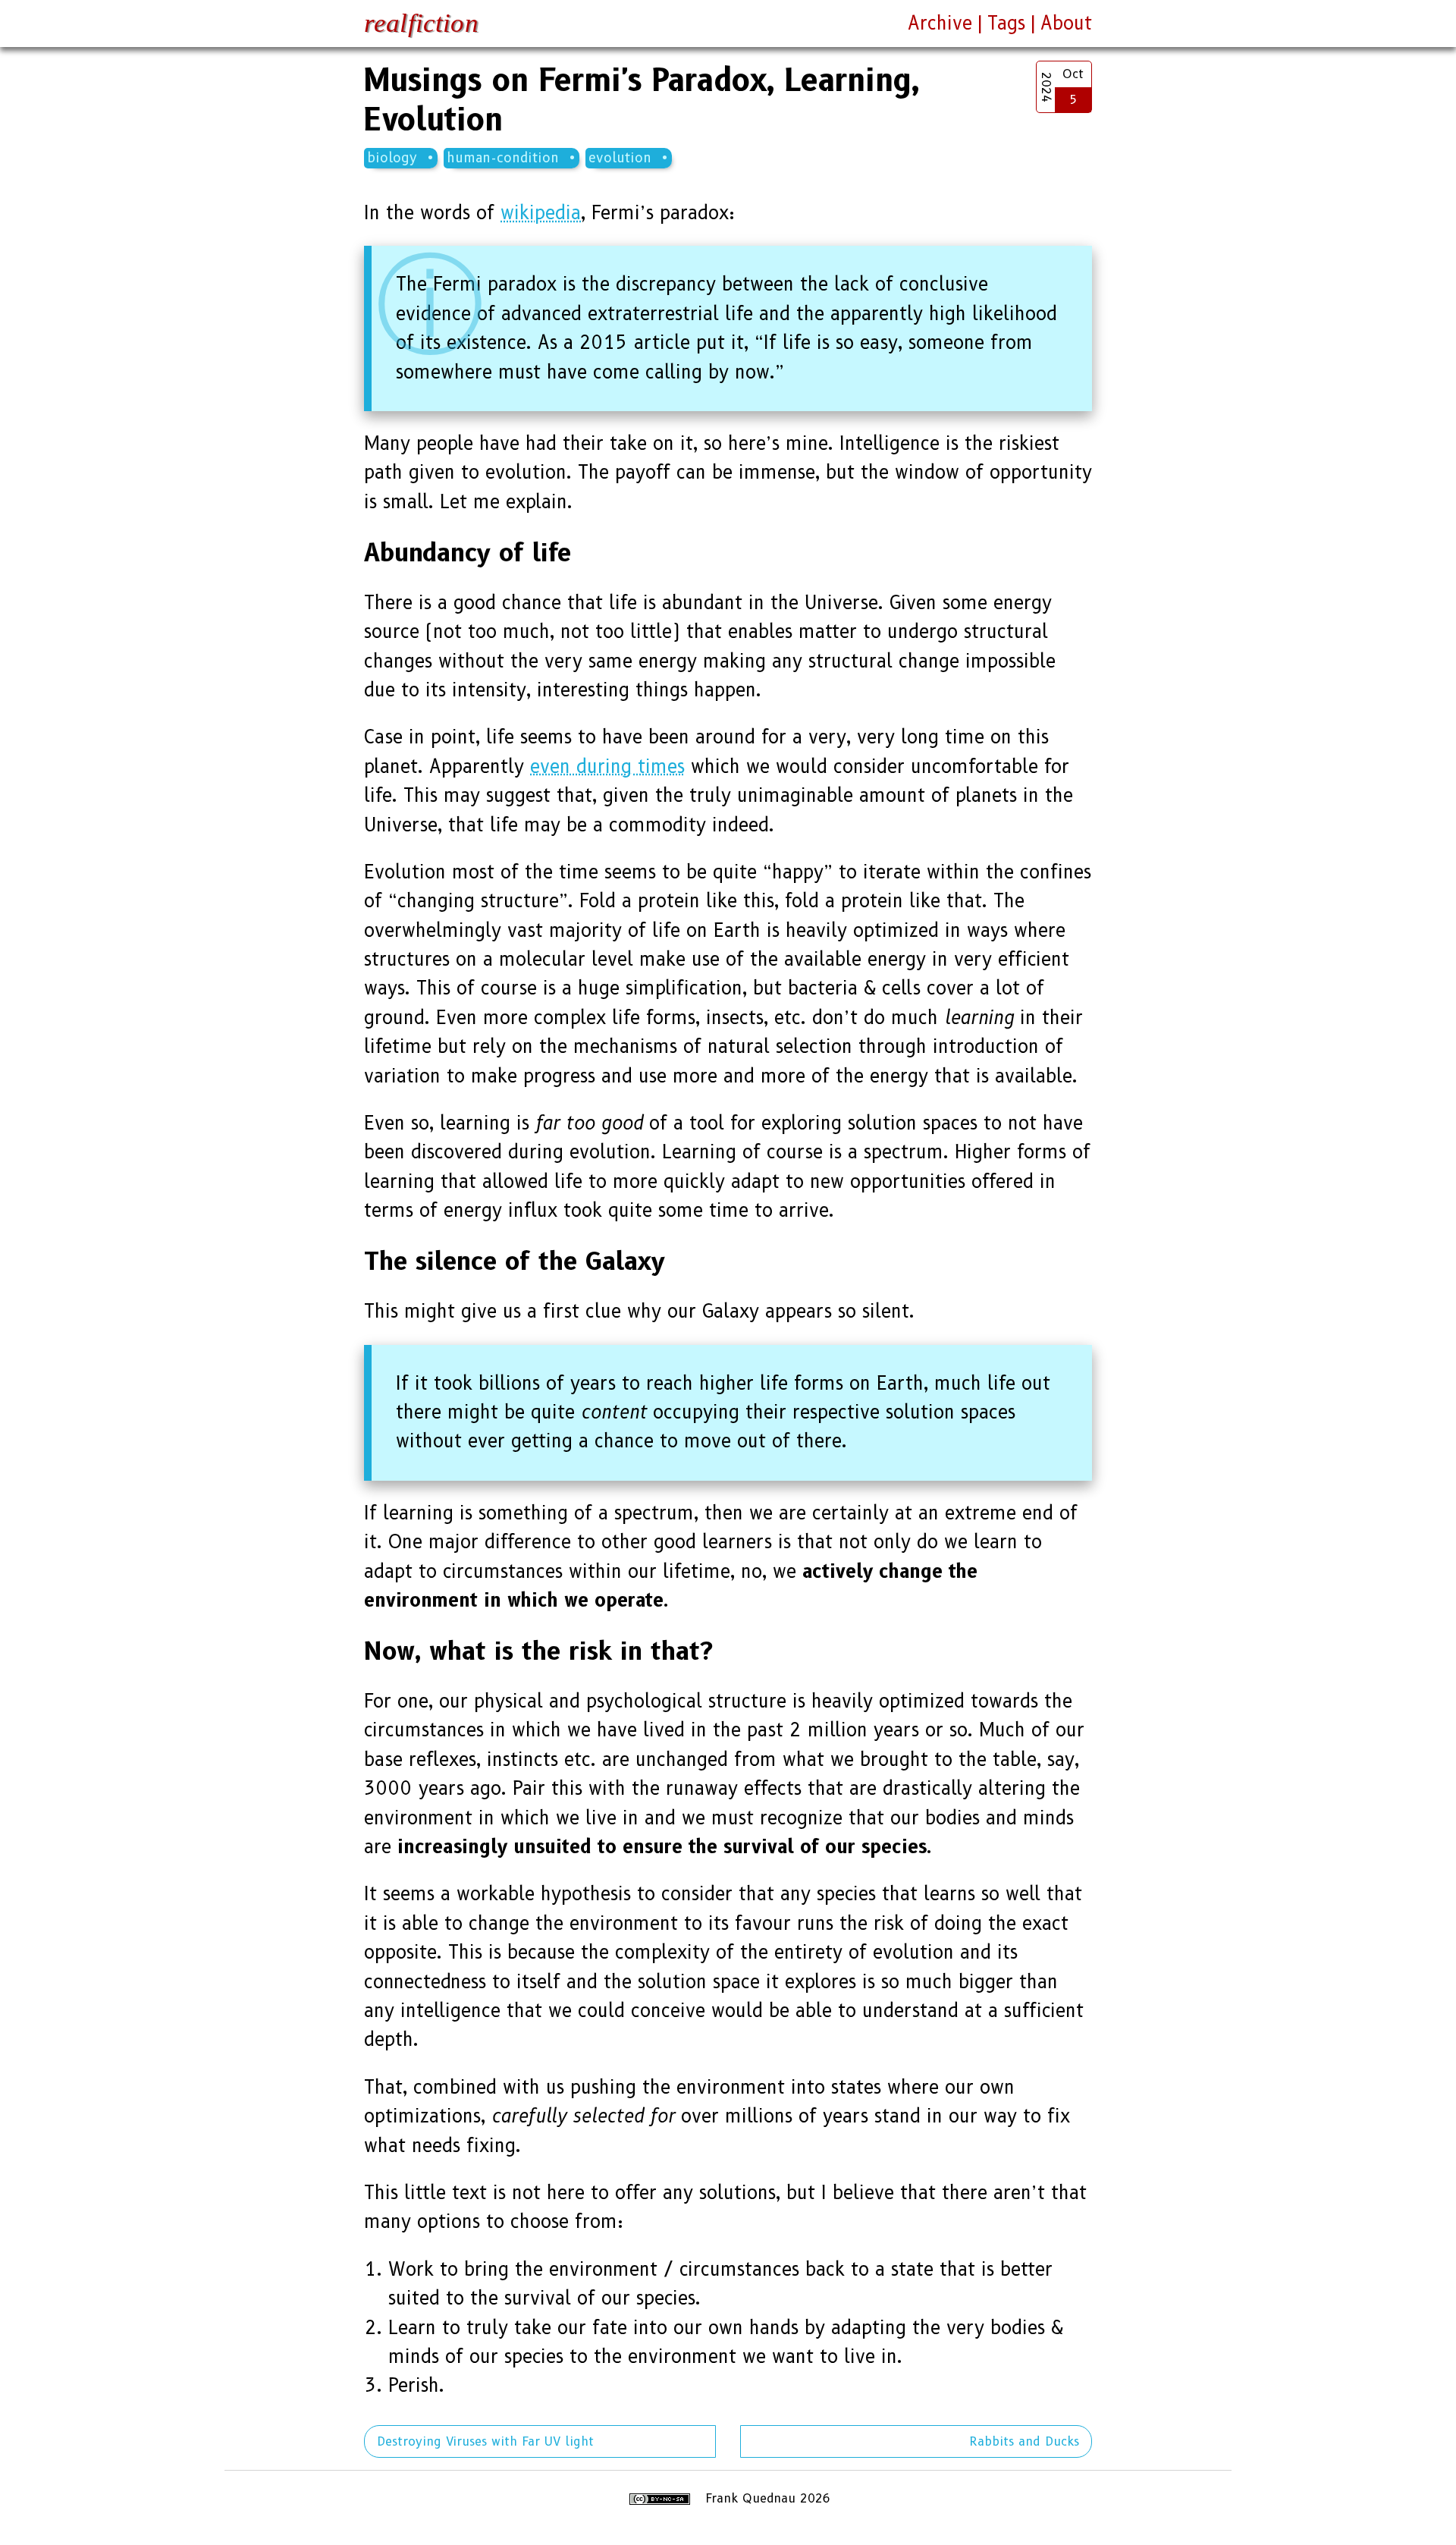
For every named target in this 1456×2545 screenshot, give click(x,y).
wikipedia (541, 213)
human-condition (503, 157)
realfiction (421, 23)
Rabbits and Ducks (1024, 2441)
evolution (620, 157)
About (1066, 23)
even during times (607, 767)
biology (392, 157)
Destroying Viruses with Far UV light (485, 2441)
